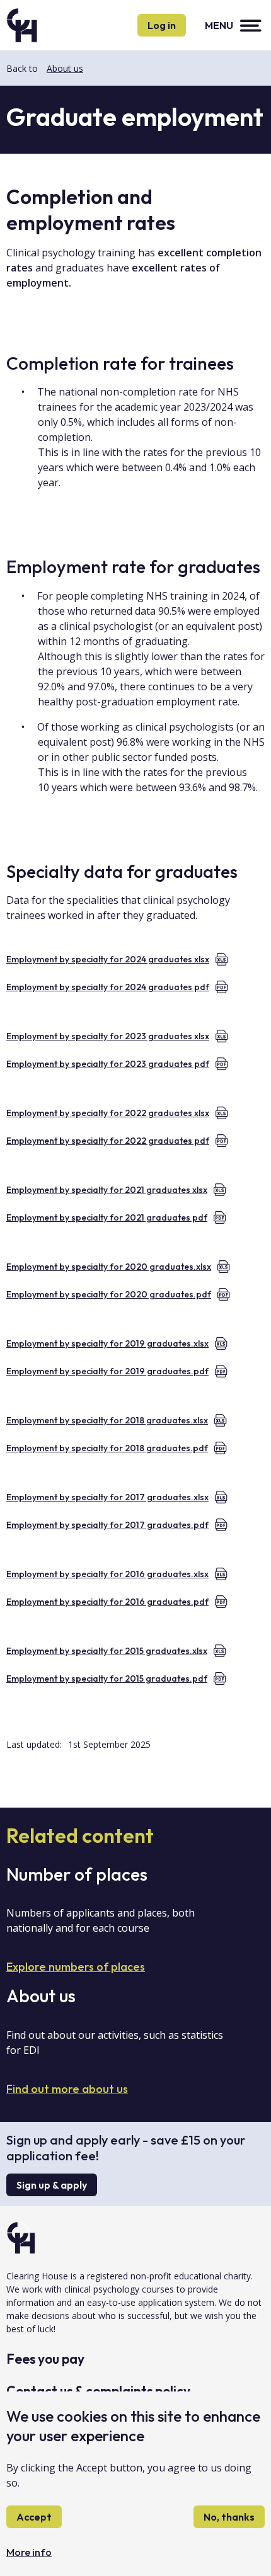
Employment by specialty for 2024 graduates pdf (108, 987)
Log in (162, 25)
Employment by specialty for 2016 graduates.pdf (107, 1602)
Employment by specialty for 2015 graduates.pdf (107, 1678)
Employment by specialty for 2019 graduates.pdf (107, 1371)
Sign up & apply (52, 2185)
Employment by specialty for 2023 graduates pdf (108, 1064)
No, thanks (229, 2517)
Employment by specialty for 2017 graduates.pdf (107, 1525)
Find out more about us (67, 2089)
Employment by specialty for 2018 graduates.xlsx (107, 1420)
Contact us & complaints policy (98, 2391)
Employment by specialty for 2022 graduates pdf (108, 1141)
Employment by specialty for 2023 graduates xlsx (108, 1036)
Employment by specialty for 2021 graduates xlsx (107, 1190)
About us (65, 68)
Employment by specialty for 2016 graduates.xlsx (107, 1574)
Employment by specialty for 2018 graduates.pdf (107, 1448)
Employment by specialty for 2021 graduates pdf (107, 1217)
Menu (219, 25)
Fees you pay (45, 2359)
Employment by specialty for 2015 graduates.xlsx (107, 1651)
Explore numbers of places (76, 1967)
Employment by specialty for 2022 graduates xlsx (108, 1113)
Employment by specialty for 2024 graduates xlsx (108, 959)
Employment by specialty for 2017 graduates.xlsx (107, 1497)
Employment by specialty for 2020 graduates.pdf (109, 1294)
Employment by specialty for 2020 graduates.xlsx (109, 1267)
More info (29, 2552)
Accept (34, 2517)
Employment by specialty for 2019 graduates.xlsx (107, 1343)
